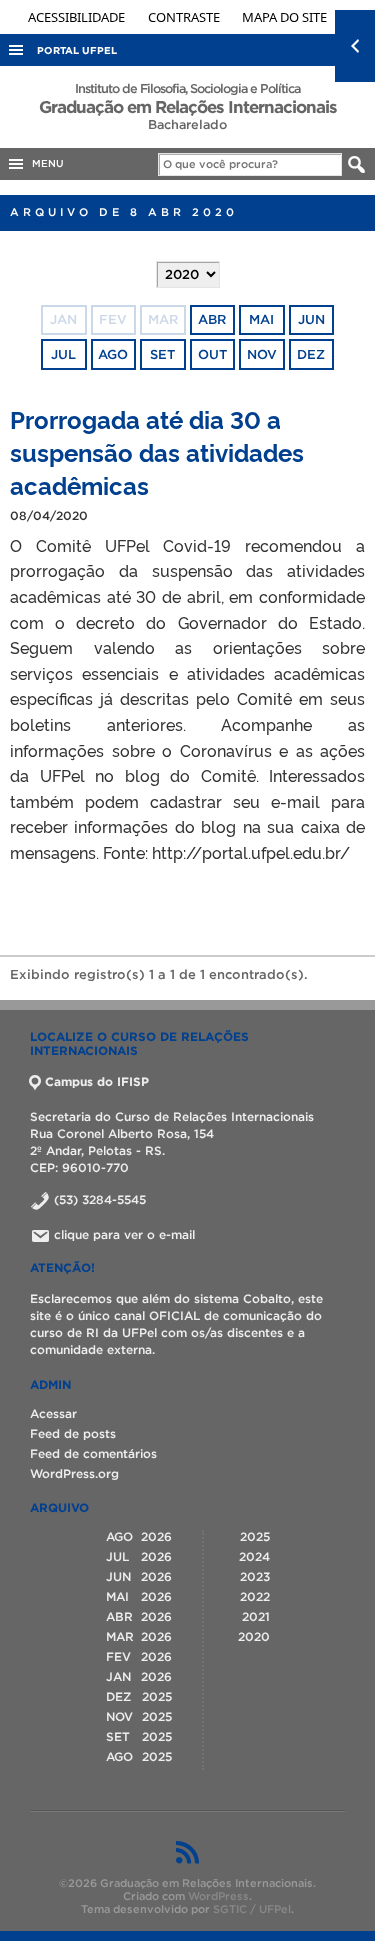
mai (261, 319)
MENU (45, 163)
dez (311, 354)
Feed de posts (73, 1433)
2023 (255, 1576)
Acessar (53, 1413)
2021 (256, 1616)
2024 (254, 1556)
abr (212, 319)
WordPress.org (74, 1473)
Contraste (185, 17)
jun (311, 319)
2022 (255, 1596)
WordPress (218, 1896)
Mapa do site (284, 17)
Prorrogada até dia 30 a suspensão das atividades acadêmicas (157, 451)
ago (113, 354)
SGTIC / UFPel (252, 1909)
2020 (254, 1636)
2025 (255, 1536)
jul (63, 354)
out (212, 354)
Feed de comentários (93, 1453)
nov (262, 354)
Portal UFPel (77, 50)
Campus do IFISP (97, 1081)
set (162, 354)
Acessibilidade (78, 17)
